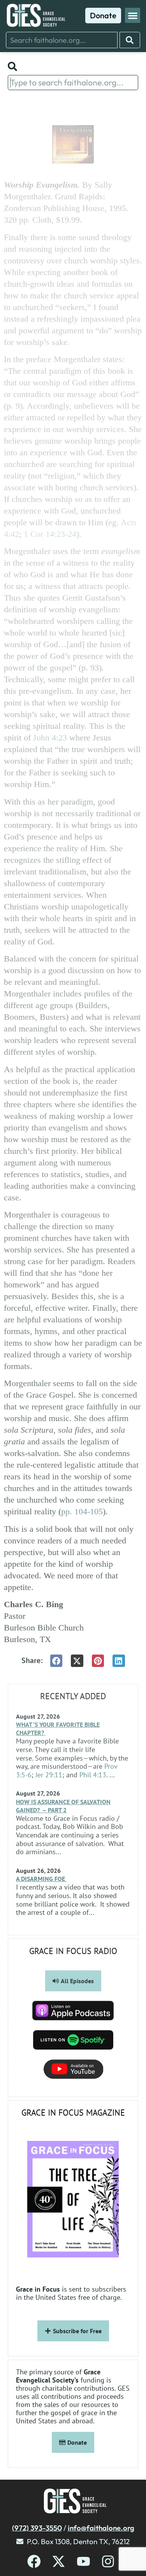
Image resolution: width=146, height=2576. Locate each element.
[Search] (130, 40)
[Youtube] (84, 2561)
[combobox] (62, 40)
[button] (133, 15)
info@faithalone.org (101, 2528)
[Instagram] (108, 2561)
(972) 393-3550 (37, 2528)
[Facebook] (34, 2561)
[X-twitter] (59, 2561)
